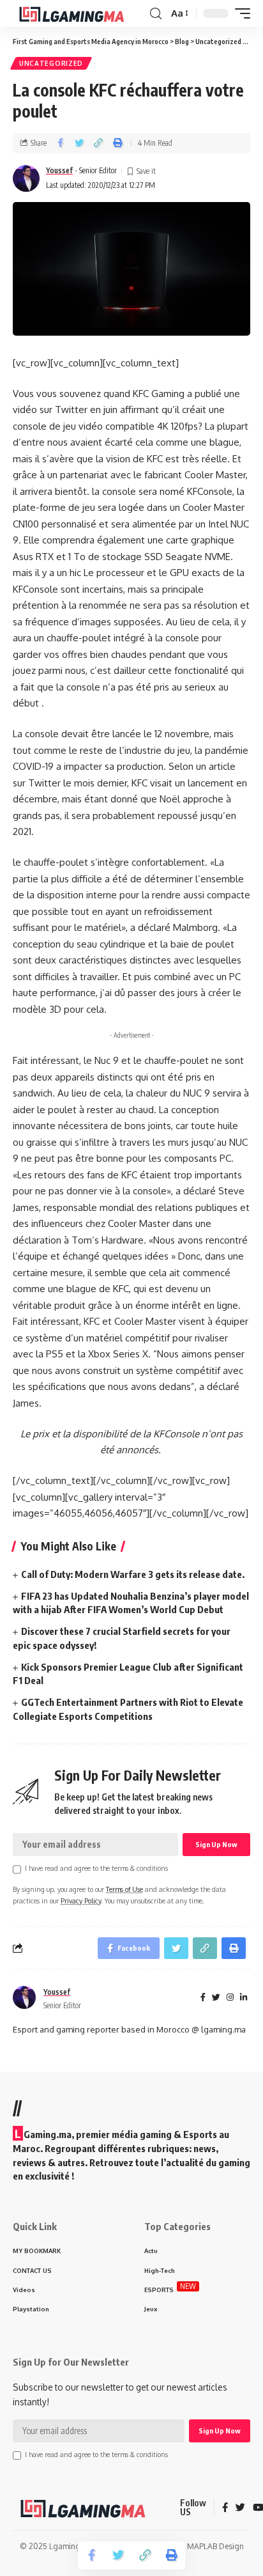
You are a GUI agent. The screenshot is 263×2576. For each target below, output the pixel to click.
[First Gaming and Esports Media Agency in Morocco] (80, 13)
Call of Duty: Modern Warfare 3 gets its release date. (133, 1574)
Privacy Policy (81, 1901)
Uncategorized (51, 63)
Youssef (59, 170)
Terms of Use (124, 1889)
